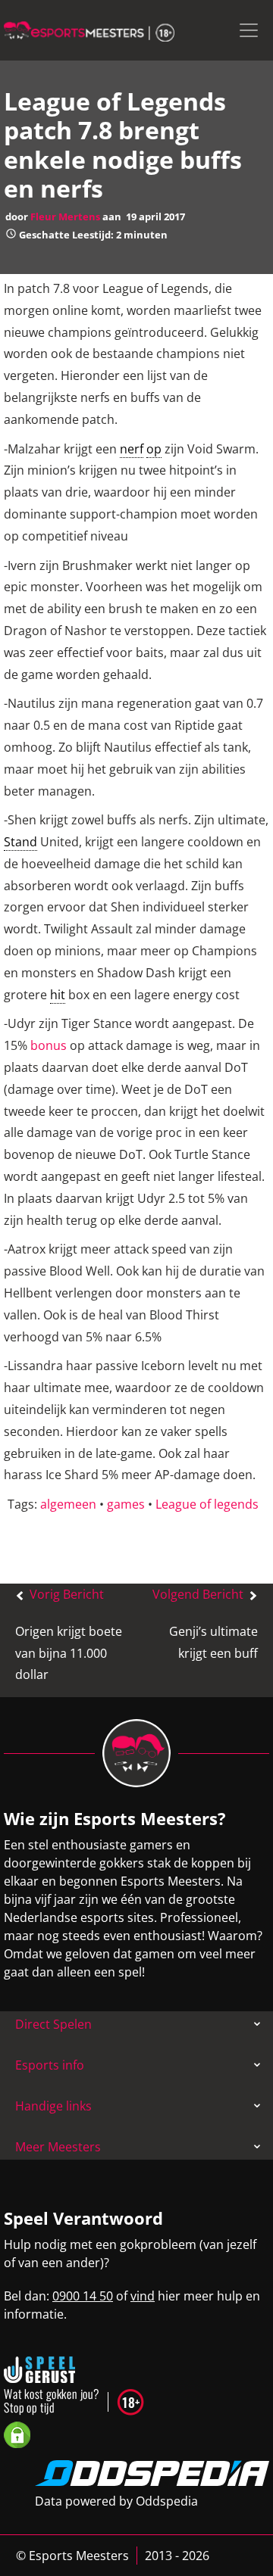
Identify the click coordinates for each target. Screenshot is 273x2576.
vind (143, 2296)
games (126, 1504)
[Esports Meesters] (89, 30)
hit (58, 995)
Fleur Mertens (65, 216)
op (154, 449)
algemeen (68, 1504)
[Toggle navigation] (249, 30)
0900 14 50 (83, 2296)
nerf (132, 449)
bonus (49, 1045)
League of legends (207, 1504)
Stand (20, 842)
